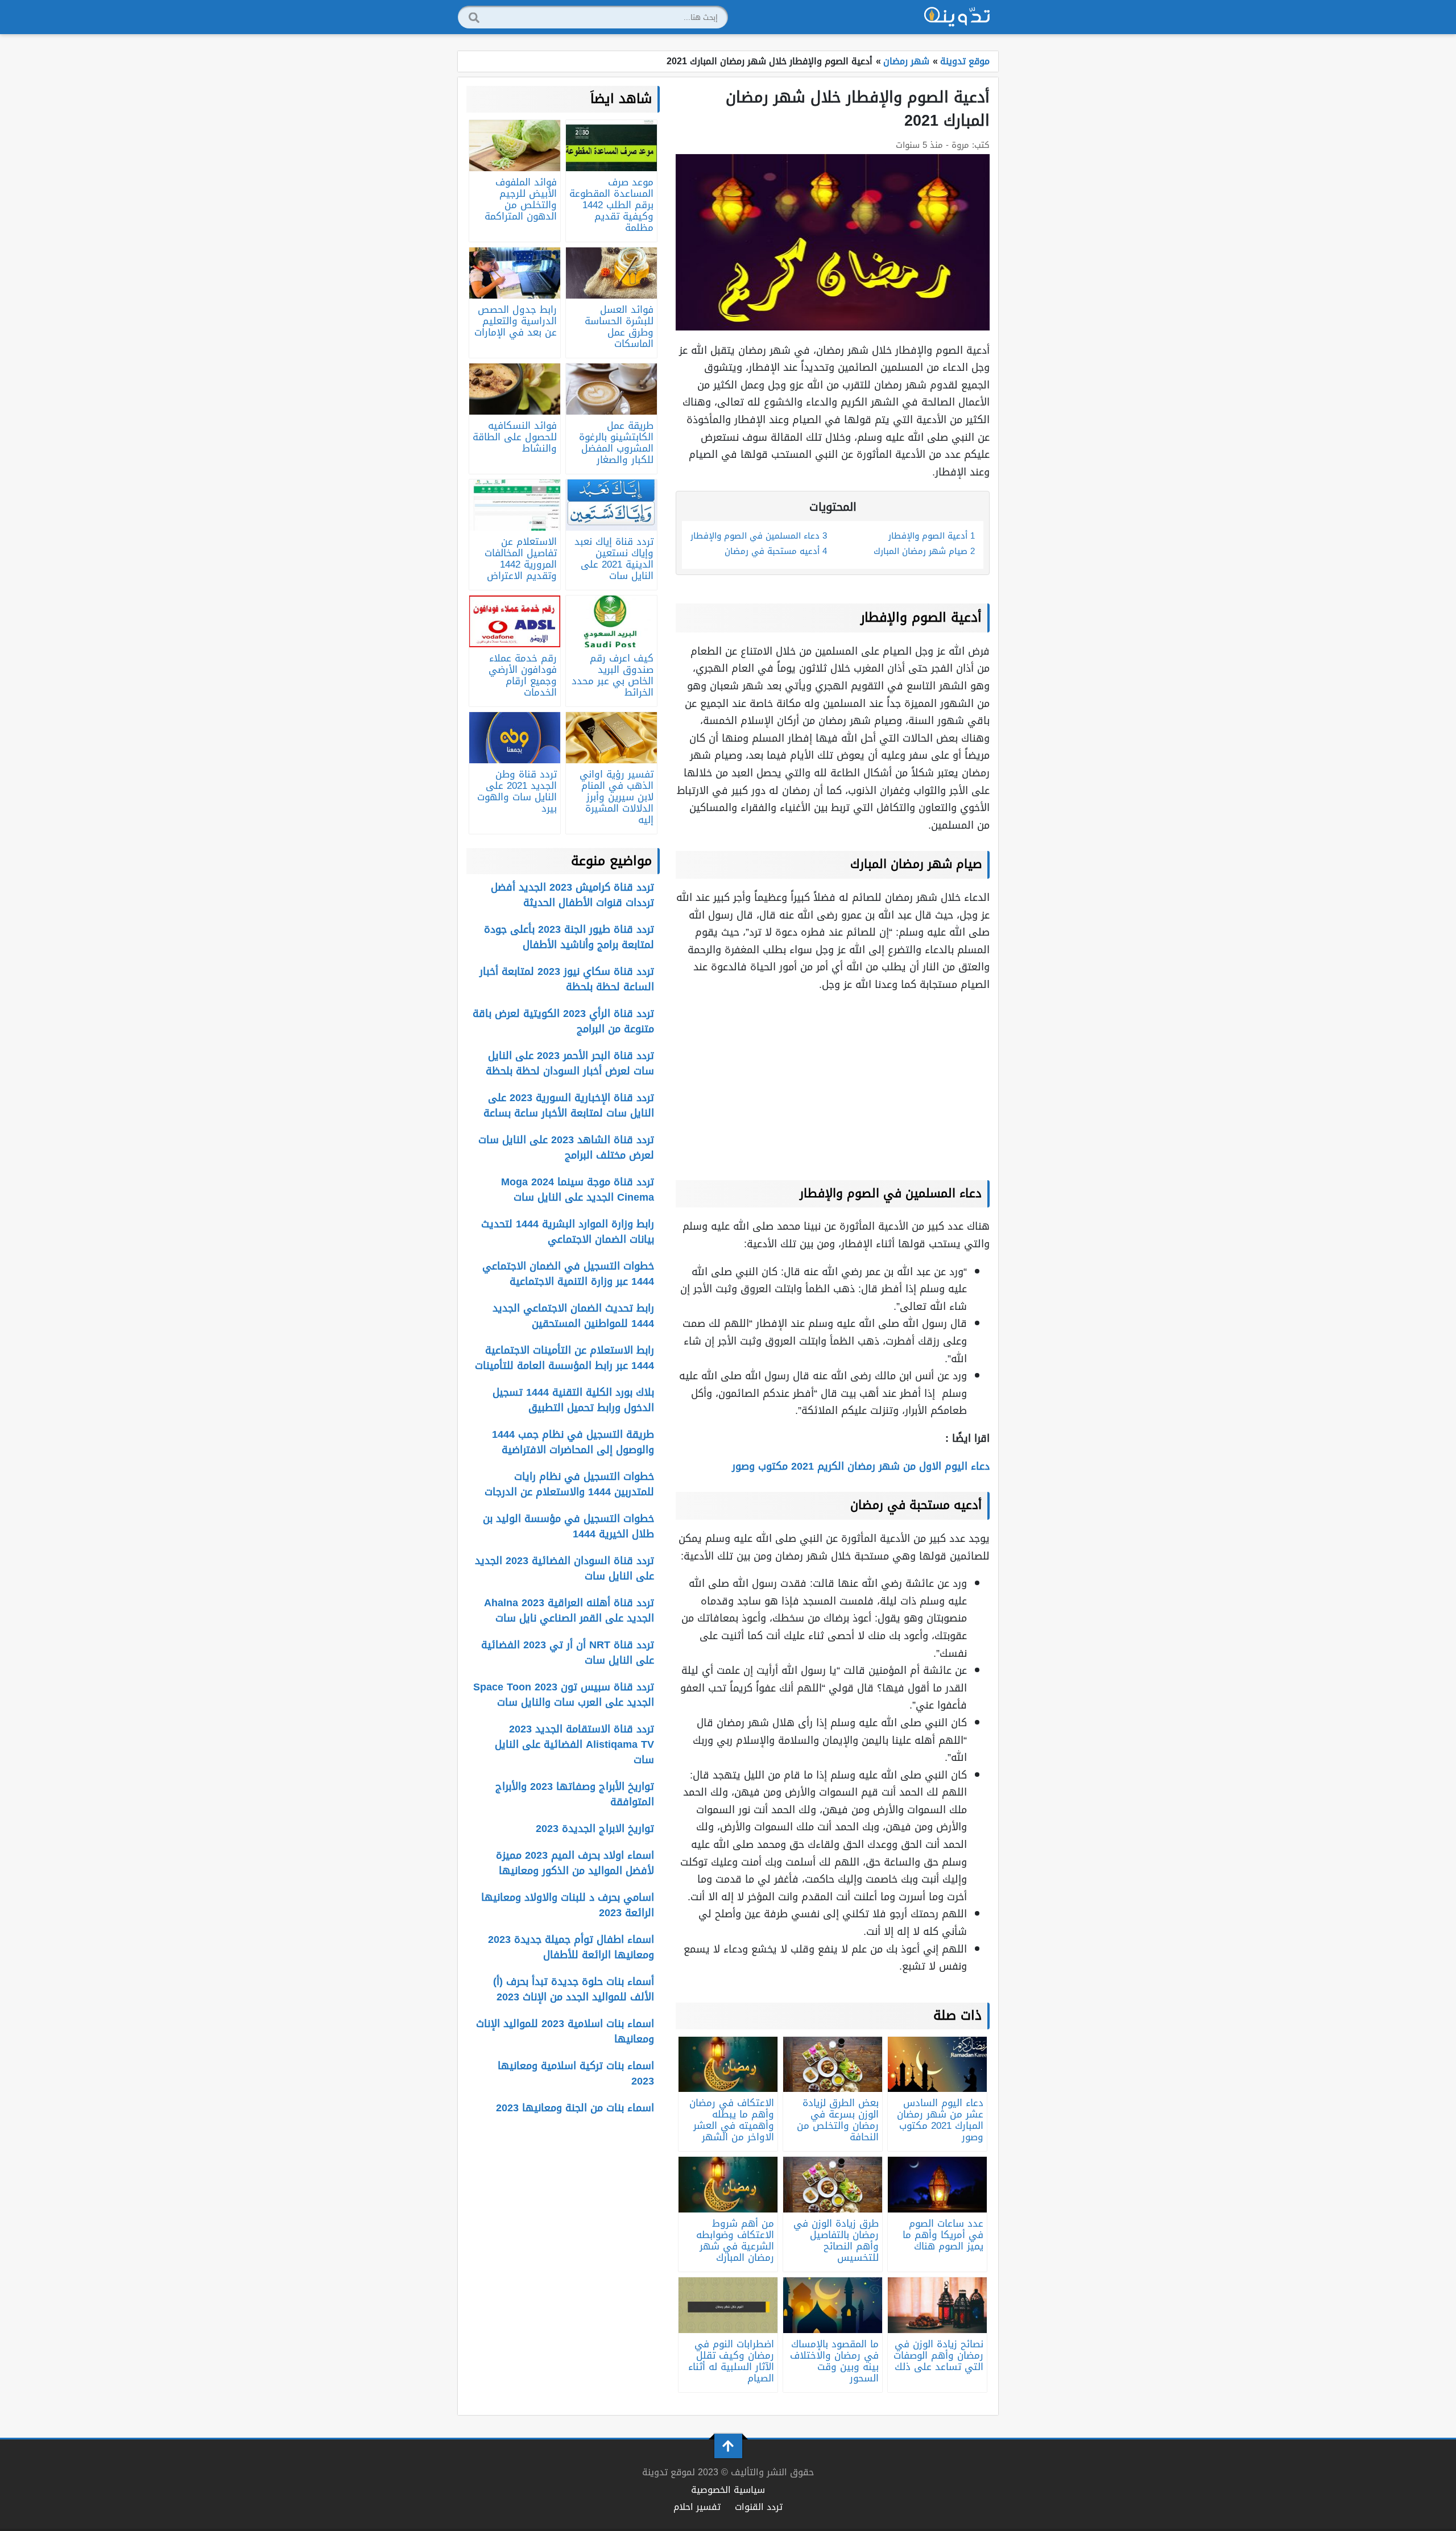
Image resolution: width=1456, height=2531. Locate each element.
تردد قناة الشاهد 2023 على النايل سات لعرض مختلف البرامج (566, 1147)
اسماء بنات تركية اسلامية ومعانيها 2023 (576, 2073)
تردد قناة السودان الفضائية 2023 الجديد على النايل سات (564, 1568)
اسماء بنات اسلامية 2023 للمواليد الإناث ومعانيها (565, 2031)
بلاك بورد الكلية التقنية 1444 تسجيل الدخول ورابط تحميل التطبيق (573, 1400)
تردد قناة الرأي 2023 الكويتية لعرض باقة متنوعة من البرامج (563, 1021)
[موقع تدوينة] (957, 17)
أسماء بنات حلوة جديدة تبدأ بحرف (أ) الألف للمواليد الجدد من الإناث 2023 (574, 1989)
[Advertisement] (833, 1083)
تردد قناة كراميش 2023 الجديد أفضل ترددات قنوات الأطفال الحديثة (572, 895)
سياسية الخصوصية (728, 2490)
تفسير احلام (697, 2507)
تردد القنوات (759, 2507)
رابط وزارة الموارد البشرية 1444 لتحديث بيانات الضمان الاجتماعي (568, 1232)
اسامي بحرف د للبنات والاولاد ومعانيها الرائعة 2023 (568, 1905)
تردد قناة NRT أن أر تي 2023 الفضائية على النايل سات (568, 1653)
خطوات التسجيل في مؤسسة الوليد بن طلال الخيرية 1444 (568, 1526)
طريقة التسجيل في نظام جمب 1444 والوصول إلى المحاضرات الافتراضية (573, 1442)
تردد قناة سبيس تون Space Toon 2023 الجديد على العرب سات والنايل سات (564, 1695)
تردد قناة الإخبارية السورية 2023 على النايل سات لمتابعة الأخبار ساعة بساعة (569, 1105)
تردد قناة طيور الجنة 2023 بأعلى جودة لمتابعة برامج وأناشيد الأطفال (569, 937)
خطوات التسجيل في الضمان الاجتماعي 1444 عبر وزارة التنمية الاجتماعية (568, 1274)
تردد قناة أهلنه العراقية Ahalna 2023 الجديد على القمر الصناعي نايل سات (569, 1610)
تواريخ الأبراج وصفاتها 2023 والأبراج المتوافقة (575, 1794)
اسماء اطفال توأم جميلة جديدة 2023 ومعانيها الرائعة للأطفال (571, 1947)
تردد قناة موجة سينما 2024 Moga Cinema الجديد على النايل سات (578, 1190)
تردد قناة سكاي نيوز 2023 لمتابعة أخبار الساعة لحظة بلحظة (567, 979)
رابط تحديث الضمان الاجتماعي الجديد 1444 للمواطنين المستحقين (573, 1316)
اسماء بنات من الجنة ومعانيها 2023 (575, 2108)
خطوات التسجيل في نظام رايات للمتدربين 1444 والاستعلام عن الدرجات (569, 1484)
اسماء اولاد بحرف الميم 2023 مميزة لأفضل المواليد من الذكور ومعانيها (575, 1863)
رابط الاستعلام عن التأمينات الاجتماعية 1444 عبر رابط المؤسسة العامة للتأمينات (564, 1358)
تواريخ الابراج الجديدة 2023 (595, 1829)
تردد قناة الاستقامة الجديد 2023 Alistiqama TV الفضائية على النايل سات (574, 1744)
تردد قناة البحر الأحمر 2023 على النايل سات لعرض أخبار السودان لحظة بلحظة (570, 1063)
